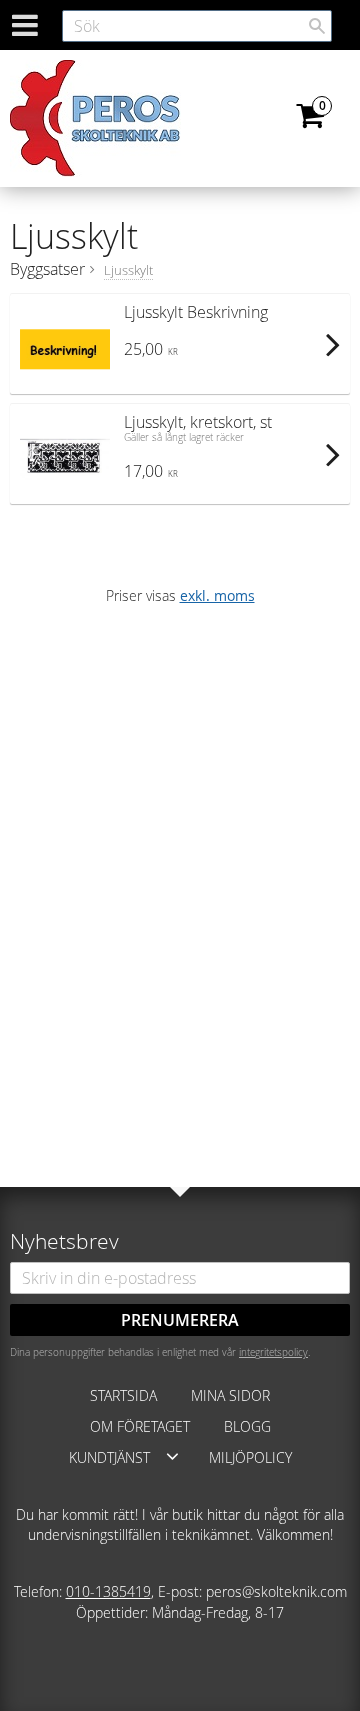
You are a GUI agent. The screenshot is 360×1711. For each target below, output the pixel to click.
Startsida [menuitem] (123, 1395)
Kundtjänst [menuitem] (109, 1457)
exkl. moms (217, 595)
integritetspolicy (273, 1352)
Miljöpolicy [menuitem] (250, 1457)
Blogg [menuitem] (247, 1426)
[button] (172, 1456)
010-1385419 (108, 1591)
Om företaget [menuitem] (140, 1426)
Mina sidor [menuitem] (230, 1395)
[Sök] (317, 26)
